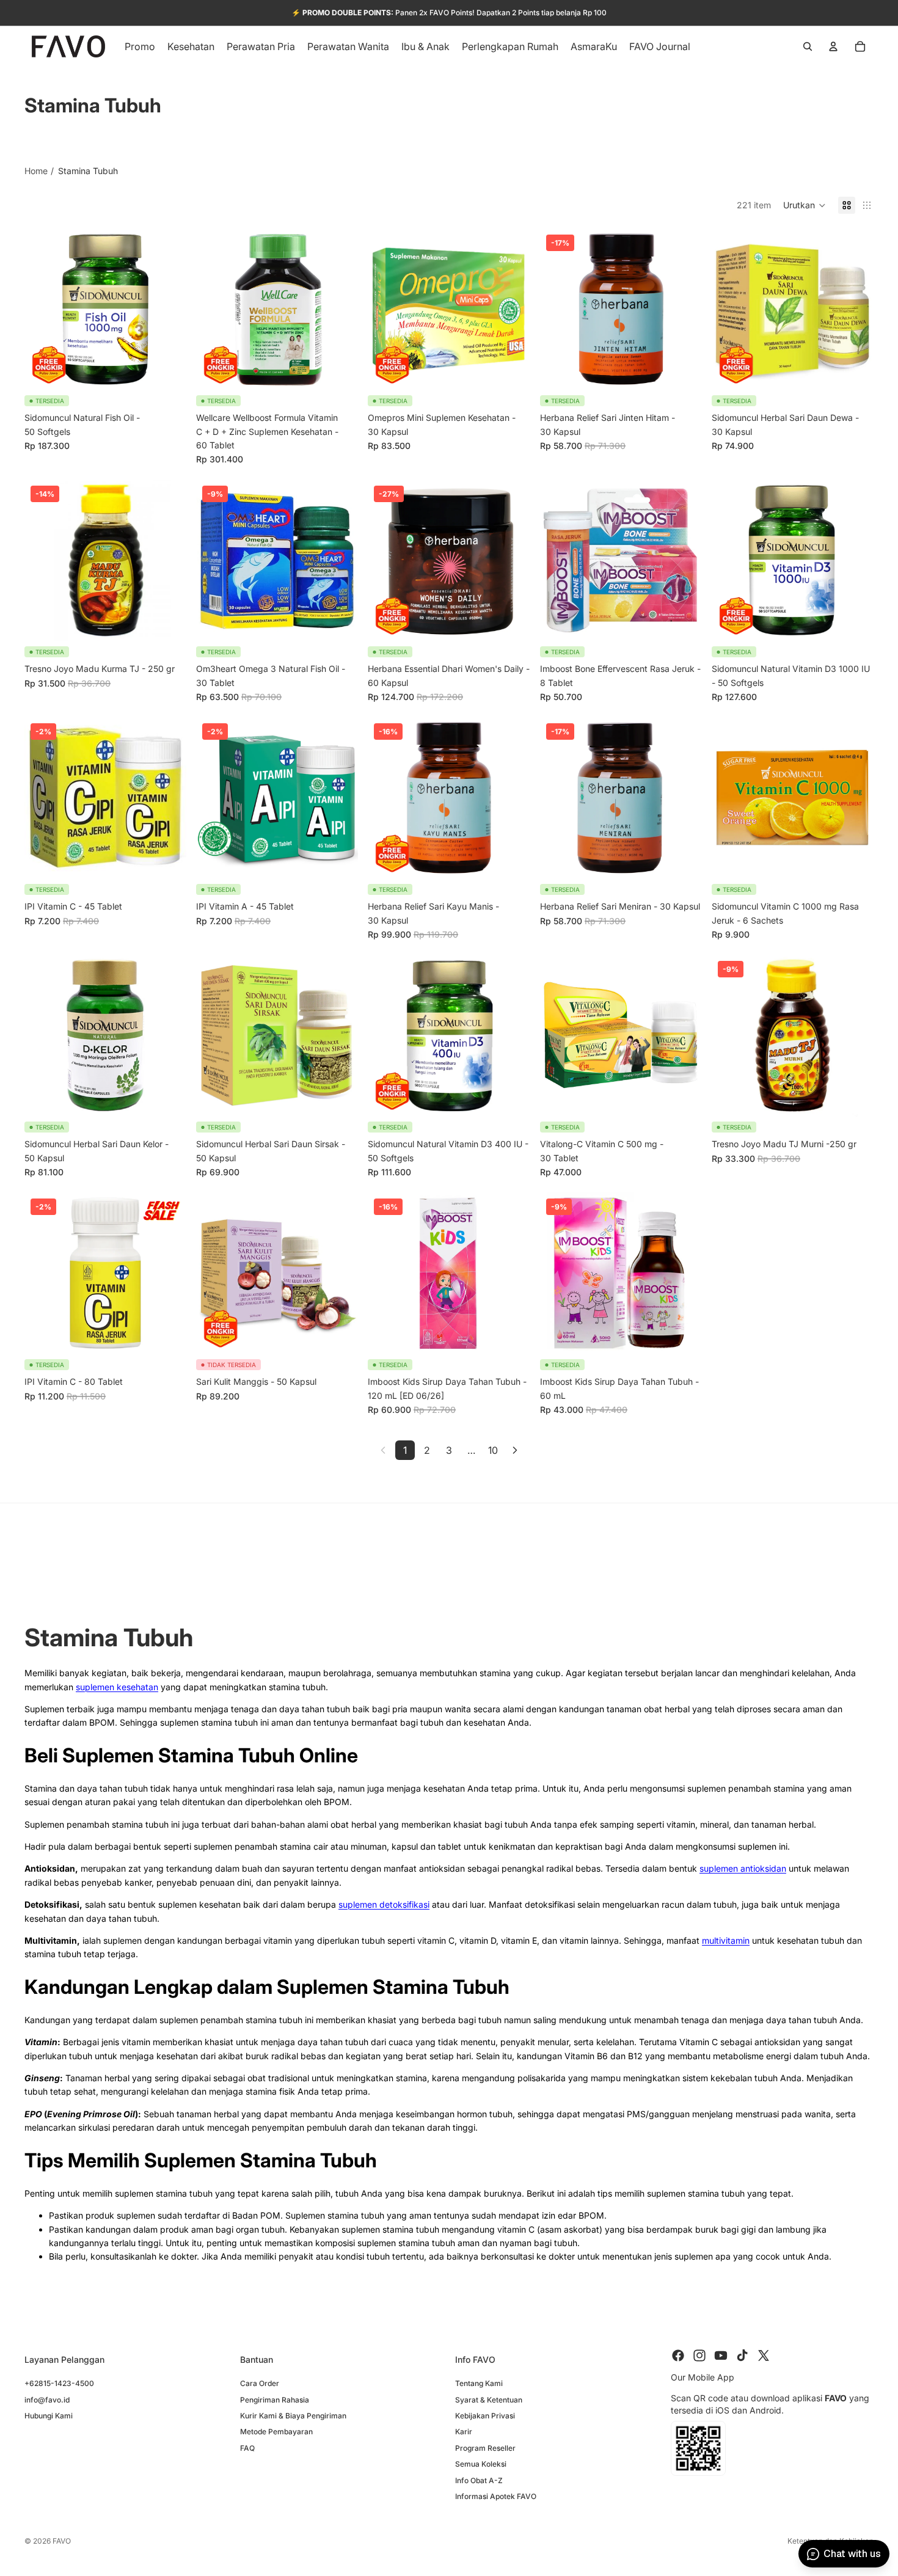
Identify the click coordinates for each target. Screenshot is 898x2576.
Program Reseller (485, 2447)
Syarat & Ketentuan (489, 2399)
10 (493, 1450)
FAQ (247, 2447)
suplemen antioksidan (743, 1868)
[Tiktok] (742, 2355)
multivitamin (726, 1940)
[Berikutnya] (515, 1450)
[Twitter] (764, 2355)
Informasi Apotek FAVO (496, 2496)
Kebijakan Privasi (485, 2416)
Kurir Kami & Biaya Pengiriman (293, 2416)
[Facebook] (678, 2355)
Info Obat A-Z (479, 2480)
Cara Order (260, 2383)
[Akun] (833, 46)
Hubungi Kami (49, 2416)
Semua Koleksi (481, 2464)
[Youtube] (721, 2355)
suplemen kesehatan (117, 1687)
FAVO (62, 2541)
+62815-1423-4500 (59, 2383)
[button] (805, 205)
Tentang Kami (479, 2383)
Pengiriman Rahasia (275, 2399)
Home (36, 171)
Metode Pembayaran (276, 2432)
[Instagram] (699, 2355)
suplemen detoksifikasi (384, 1904)
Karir (464, 2432)
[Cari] (808, 46)
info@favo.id (47, 2399)
